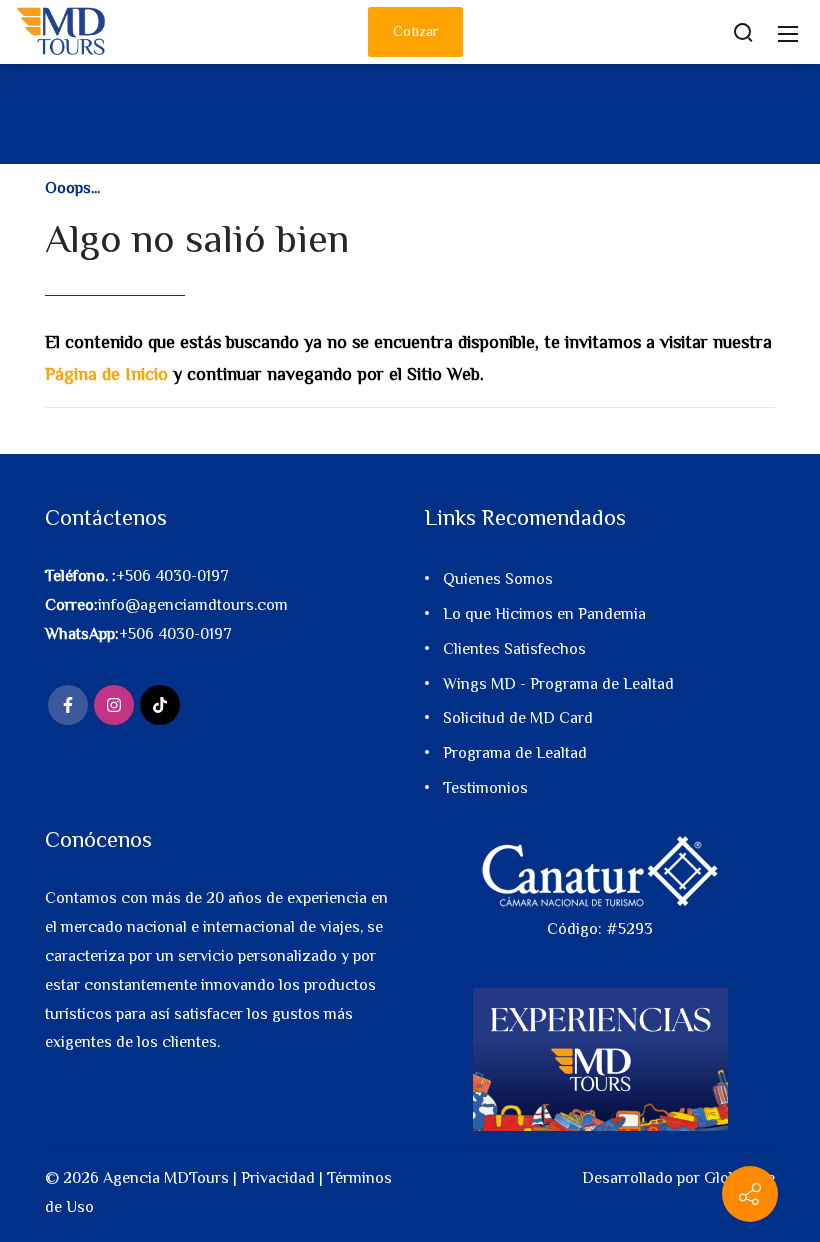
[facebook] (68, 705)
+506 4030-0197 (172, 576)
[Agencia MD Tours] (62, 30)
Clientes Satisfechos (514, 649)
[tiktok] (160, 705)
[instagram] (114, 705)
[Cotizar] (750, 1194)
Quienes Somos (498, 579)
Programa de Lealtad (515, 753)
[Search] (743, 32)
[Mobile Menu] (788, 32)
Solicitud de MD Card (518, 718)
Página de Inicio (106, 374)
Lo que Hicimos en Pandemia (544, 614)
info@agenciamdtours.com (193, 605)
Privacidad (278, 1178)
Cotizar (415, 31)
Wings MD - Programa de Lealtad (558, 684)
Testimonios (485, 788)
